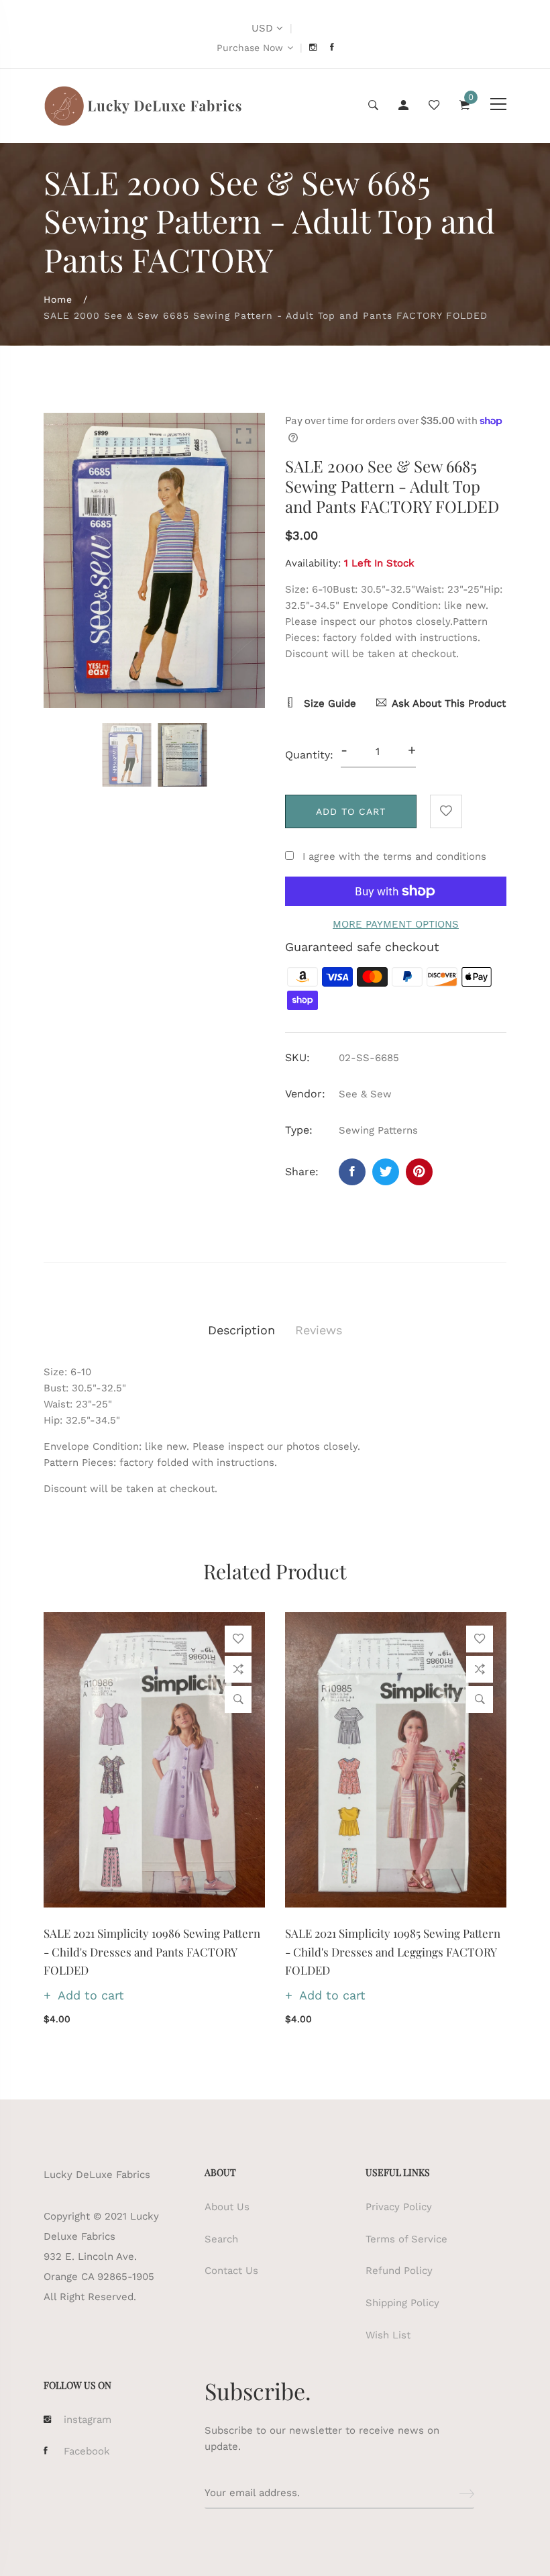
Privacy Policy (399, 2207)
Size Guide (328, 703)
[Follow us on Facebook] (352, 1172)
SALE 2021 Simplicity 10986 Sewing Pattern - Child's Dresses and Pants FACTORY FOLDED (152, 1951)
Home (58, 299)
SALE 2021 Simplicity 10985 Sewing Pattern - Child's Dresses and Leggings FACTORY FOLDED (393, 1951)
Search (221, 2239)
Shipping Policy (402, 2303)
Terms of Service (406, 2239)
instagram (88, 2420)
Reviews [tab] (319, 1330)
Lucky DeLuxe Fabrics (97, 2175)
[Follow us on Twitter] (386, 1172)
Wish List (388, 2335)
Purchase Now (250, 48)
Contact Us (231, 2271)
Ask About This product (449, 703)
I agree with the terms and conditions (394, 856)
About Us (227, 2207)
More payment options (396, 924)
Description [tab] (241, 1330)
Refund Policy (399, 2271)
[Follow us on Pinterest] (419, 1172)
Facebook (87, 2451)
